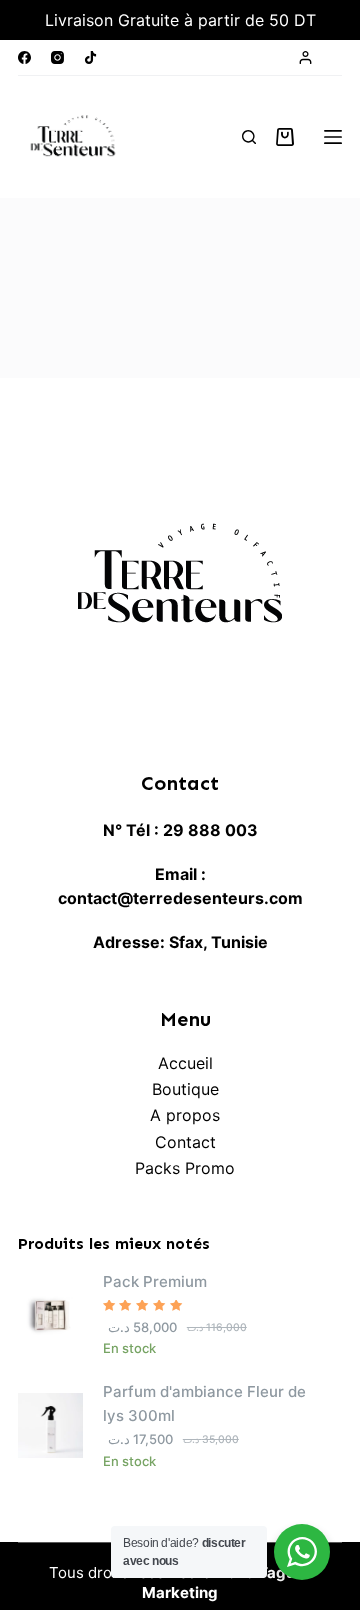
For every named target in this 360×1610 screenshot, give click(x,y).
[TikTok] (90, 57)
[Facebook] (24, 57)
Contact (185, 1142)
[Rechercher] (249, 137)
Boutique (185, 1089)
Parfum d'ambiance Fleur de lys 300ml (204, 1404)
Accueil (185, 1063)
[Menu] (333, 137)
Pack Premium (155, 1281)
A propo (181, 1115)
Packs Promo (185, 1168)
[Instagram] (57, 57)
